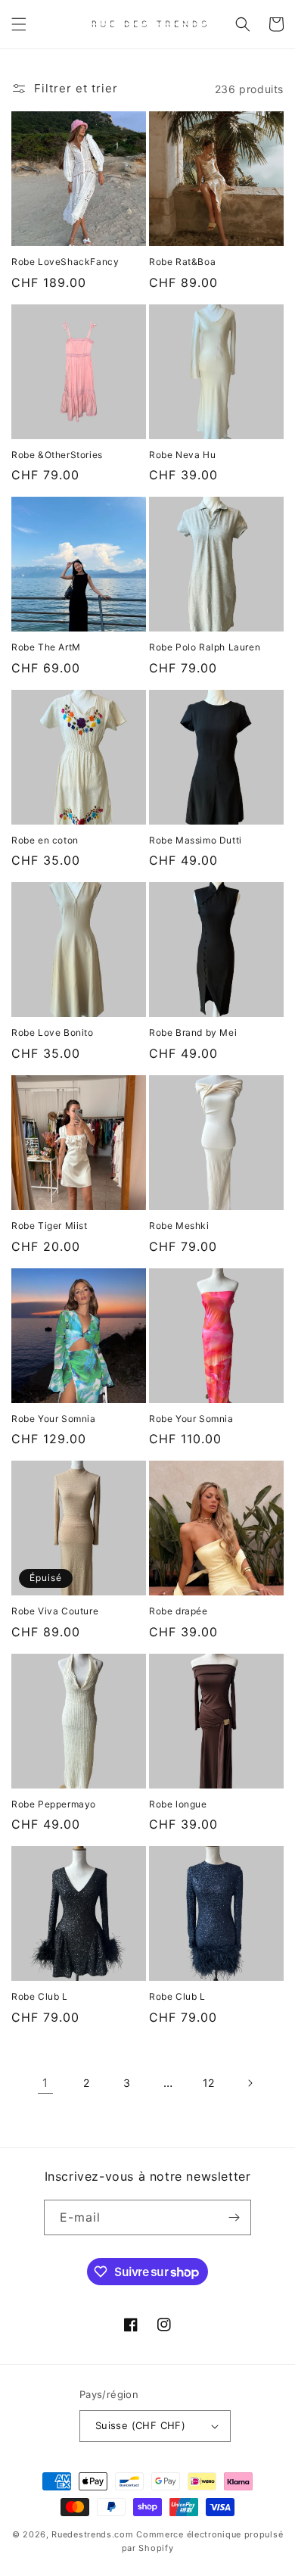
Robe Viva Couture (55, 1611)
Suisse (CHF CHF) (140, 2425)
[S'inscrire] (234, 2217)
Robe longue (178, 1804)
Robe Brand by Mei (193, 1032)
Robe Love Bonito (53, 1032)
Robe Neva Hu (182, 455)
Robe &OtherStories (57, 455)
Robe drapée (179, 1611)
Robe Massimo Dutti (196, 840)
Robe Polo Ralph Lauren (205, 647)
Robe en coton (45, 840)
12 (209, 2083)
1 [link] (45, 2083)
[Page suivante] (250, 2083)
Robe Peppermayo (54, 1804)
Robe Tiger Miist (50, 1226)
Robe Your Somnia (54, 1419)
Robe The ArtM (46, 647)
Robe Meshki (179, 1226)
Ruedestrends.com (92, 2534)
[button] (19, 24)
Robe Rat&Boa (182, 262)
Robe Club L (40, 1996)
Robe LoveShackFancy (65, 262)
